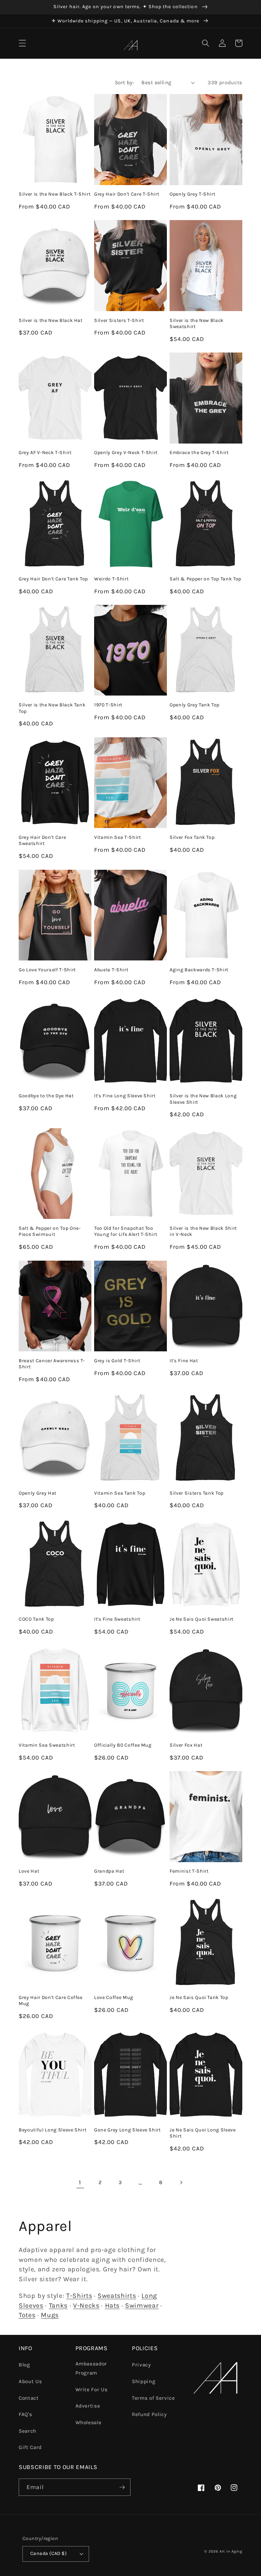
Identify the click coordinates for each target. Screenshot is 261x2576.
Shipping (144, 2381)
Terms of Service (153, 2398)
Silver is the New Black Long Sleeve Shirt (203, 1099)
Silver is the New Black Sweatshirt (197, 324)
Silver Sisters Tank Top (197, 1493)
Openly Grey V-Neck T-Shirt (126, 453)
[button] (22, 43)
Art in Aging (231, 2551)
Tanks (58, 2305)
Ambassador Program (91, 2368)
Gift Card (30, 2447)
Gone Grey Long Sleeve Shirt (127, 2130)
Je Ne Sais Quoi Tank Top (199, 1997)
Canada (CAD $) (48, 2553)
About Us (30, 2381)
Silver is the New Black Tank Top (52, 708)
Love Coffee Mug (114, 1997)
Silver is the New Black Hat (51, 320)
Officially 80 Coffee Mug (123, 1745)
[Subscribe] (122, 2487)
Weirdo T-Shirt (111, 579)
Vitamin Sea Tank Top (120, 1493)
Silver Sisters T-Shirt (119, 320)
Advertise (88, 2406)
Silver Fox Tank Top (192, 837)
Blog (24, 2365)
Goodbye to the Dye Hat (46, 1096)
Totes (27, 2315)
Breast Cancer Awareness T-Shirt (52, 1364)
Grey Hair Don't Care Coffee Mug (51, 2001)
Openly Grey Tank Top (195, 705)
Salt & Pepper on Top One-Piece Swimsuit (50, 1231)
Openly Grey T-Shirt (193, 194)
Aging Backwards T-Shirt (199, 970)
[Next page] (181, 2182)
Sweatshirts (117, 2296)
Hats (112, 2305)
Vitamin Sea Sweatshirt (47, 1745)
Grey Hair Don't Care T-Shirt (127, 194)
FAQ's (25, 2414)
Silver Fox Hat (186, 1745)
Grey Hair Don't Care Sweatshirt (42, 841)
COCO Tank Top (36, 1619)
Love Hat (29, 1871)
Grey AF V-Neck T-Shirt (45, 453)
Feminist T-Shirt (189, 1871)
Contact (29, 2398)
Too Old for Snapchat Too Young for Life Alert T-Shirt (126, 1231)
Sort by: (125, 83)
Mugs (50, 2315)
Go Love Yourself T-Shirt (47, 970)
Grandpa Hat (109, 1871)
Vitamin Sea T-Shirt (118, 837)
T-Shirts (79, 2296)
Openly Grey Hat (38, 1493)
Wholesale (89, 2422)
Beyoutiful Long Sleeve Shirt (53, 2130)
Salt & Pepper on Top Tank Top (205, 579)
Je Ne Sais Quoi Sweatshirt (202, 1619)
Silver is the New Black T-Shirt (55, 194)
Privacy (141, 2365)
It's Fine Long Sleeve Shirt (125, 1096)
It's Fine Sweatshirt (117, 1619)
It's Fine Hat (184, 1361)
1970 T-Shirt (108, 705)
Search (28, 2431)
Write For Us (92, 2390)
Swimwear (142, 2305)
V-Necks (86, 2305)
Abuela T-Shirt (111, 970)
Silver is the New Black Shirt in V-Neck (203, 1231)
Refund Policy (149, 2414)
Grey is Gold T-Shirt (117, 1361)
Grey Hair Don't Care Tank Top (53, 579)
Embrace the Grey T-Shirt (199, 453)
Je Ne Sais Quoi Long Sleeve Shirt (203, 2133)
